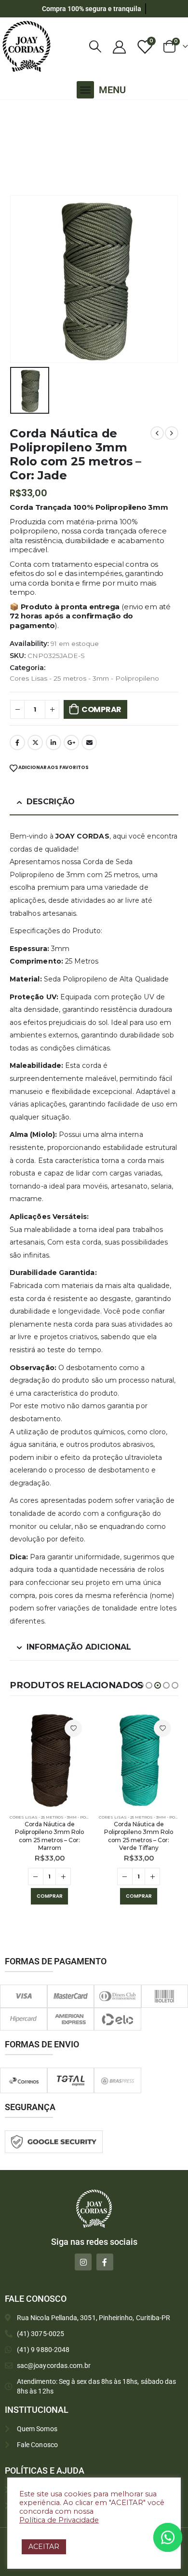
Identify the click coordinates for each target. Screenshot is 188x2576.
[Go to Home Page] (12, 112)
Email (89, 742)
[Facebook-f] (105, 2262)
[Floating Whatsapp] (168, 2537)
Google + (71, 742)
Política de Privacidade (59, 2520)
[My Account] (119, 47)
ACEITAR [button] (44, 2547)
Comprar (101, 709)
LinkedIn (54, 742)
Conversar (181, 2537)
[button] (85, 90)
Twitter (35, 742)
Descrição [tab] (51, 802)
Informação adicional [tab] (79, 1647)
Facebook (17, 742)
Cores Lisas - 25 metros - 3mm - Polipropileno (84, 678)
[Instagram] (83, 2262)
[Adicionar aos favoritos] (73, 1728)
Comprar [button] (50, 1896)
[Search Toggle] (95, 47)
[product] (49, 1760)
